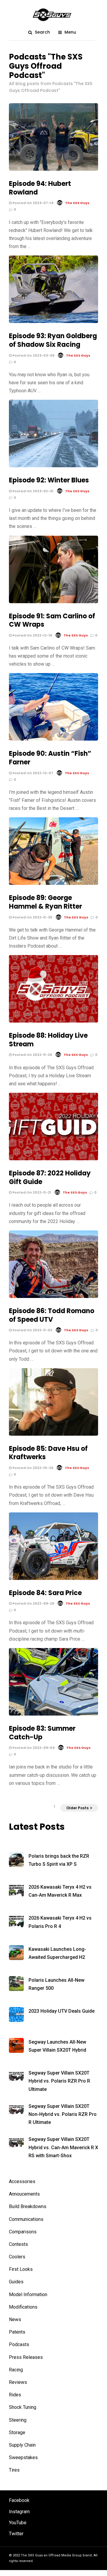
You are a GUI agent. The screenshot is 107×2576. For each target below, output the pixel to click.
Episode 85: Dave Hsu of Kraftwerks (48, 1453)
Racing (16, 2370)
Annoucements (24, 2194)
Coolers (17, 2257)
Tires (14, 2470)
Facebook (19, 2500)
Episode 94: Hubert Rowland (40, 188)
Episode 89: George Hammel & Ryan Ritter (45, 902)
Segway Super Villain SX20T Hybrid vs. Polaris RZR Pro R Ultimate (59, 2081)
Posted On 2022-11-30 (32, 917)
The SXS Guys (77, 203)
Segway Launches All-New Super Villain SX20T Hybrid (57, 2046)
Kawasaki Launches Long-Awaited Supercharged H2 (57, 1953)
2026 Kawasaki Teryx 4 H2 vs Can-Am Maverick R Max (60, 1891)
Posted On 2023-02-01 (33, 491)
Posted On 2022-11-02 (32, 1330)
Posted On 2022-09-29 (33, 1603)
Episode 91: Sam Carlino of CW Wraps (52, 620)
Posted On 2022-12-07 (32, 773)
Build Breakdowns (28, 2206)
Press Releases (26, 2357)
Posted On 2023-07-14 (33, 203)
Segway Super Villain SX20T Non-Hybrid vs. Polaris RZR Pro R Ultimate (63, 2114)
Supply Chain (22, 2445)
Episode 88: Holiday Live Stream (48, 1040)
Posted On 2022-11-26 (32, 1055)
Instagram (19, 2512)
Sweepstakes (23, 2457)
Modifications (23, 2307)
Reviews (18, 2382)
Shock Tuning (23, 2407)
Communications (26, 2219)
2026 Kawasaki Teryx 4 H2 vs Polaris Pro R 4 (60, 1922)
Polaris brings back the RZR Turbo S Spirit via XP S (59, 1860)
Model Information (28, 2294)
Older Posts (77, 1808)
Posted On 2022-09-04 (33, 1748)
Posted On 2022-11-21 (31, 1192)
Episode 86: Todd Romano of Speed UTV (52, 1315)
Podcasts (19, 2344)
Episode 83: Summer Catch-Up (42, 1733)
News (15, 2319)
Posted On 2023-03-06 (33, 355)
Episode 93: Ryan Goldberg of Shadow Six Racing (53, 340)
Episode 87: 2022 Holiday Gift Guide (50, 1178)
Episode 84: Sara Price (45, 1593)
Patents (17, 2332)
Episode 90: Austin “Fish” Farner (50, 758)
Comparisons (23, 2232)
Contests (18, 2244)
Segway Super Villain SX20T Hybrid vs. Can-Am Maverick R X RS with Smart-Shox (63, 2147)
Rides (15, 2395)
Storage (17, 2432)
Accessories (22, 2181)
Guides (16, 2282)
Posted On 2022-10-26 (32, 1468)
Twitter (16, 2534)
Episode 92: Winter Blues (49, 480)
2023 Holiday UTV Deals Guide (62, 2011)
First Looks (21, 2269)
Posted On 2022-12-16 (32, 635)
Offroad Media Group (65, 2555)
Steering (18, 2420)
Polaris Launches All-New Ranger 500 (56, 1984)
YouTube (18, 2523)
